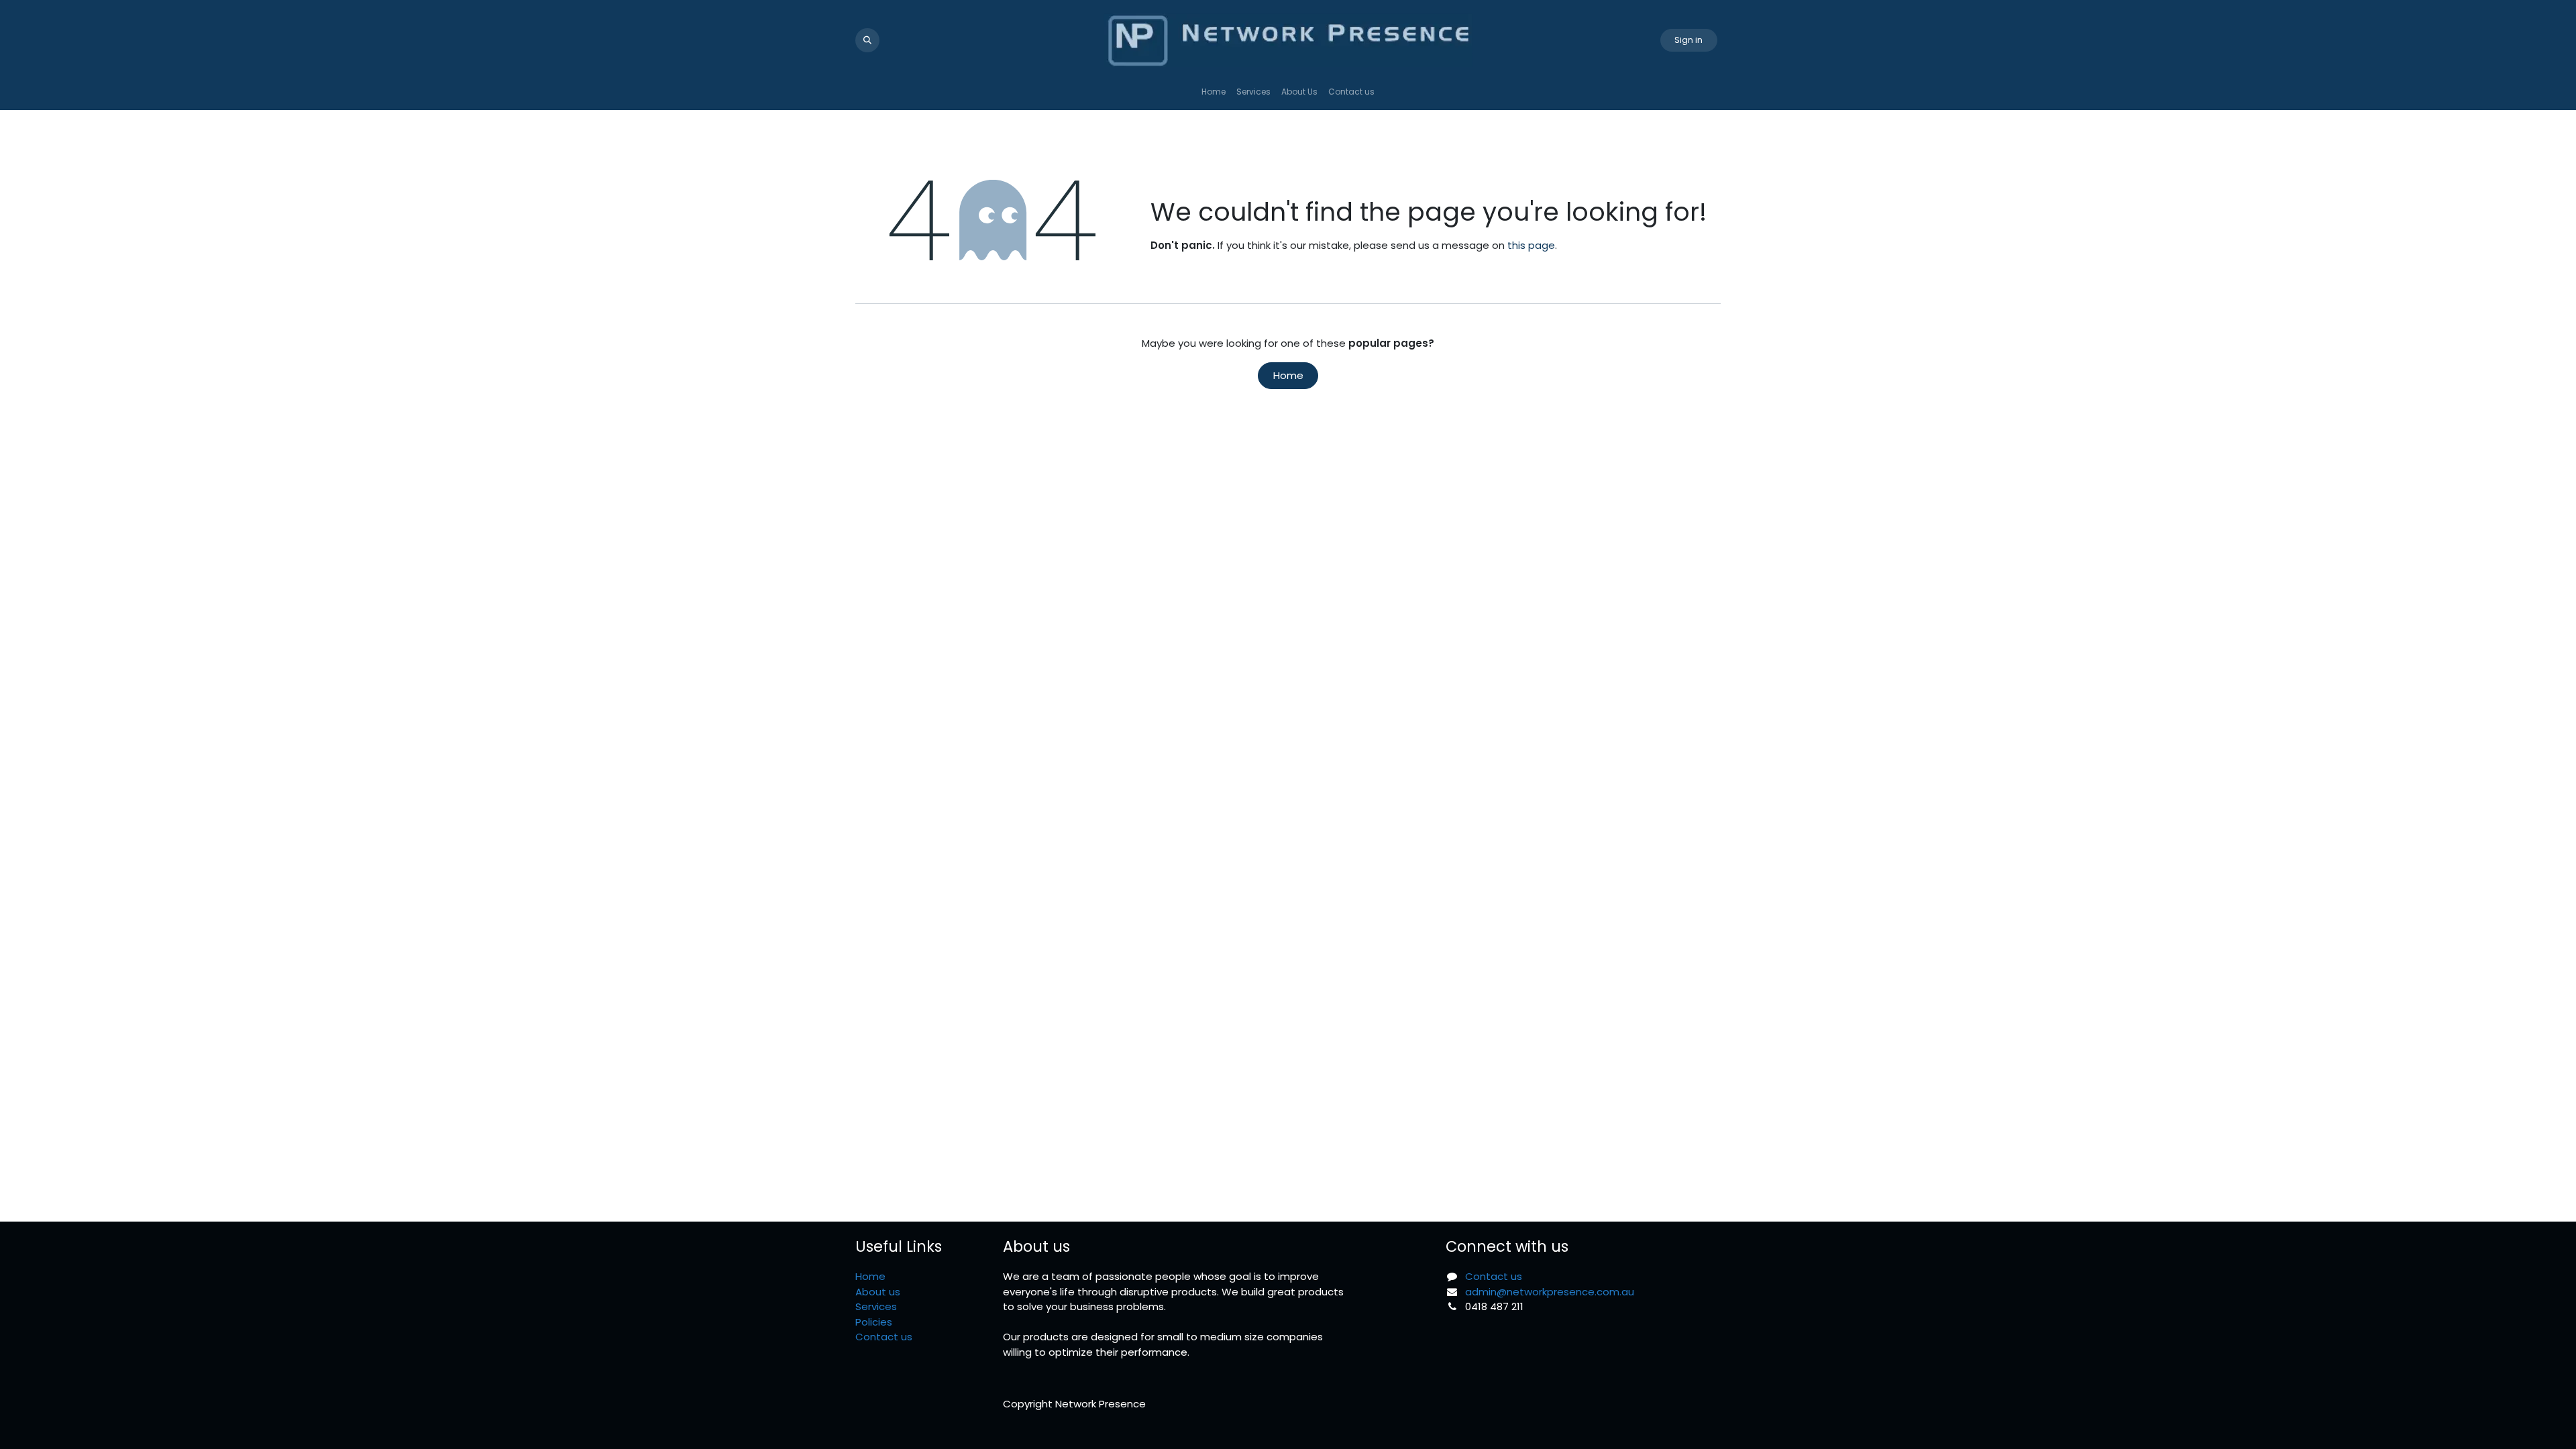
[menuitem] (1214, 92)
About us (878, 1292)
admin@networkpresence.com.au (1550, 1292)
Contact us (884, 1337)
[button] (867, 40)
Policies (874, 1322)
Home (1288, 375)
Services (876, 1306)
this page (1531, 245)
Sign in (1688, 40)
